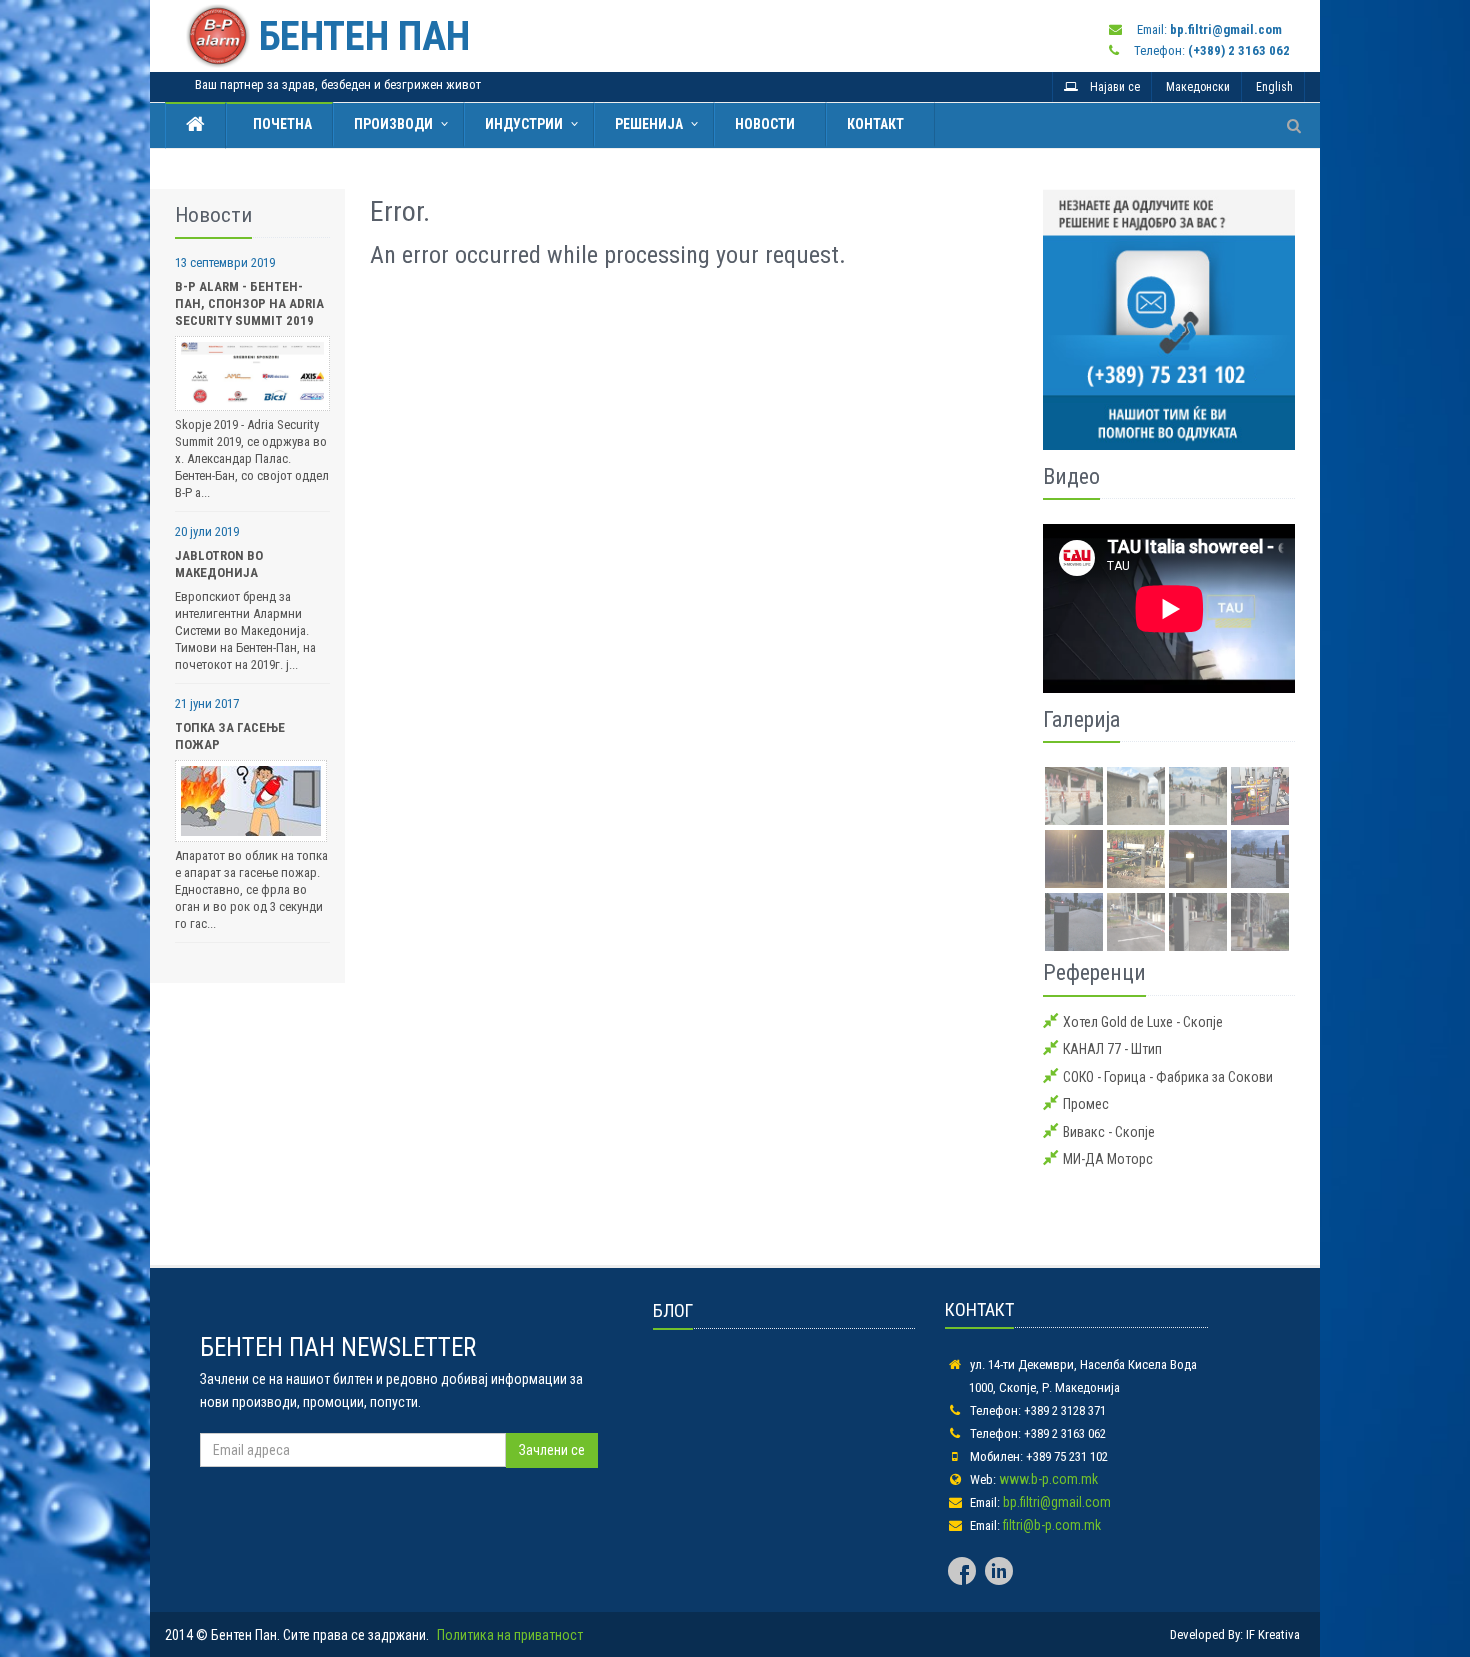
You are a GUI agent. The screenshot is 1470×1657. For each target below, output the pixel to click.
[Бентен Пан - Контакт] (1169, 319)
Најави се (1109, 87)
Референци (1094, 972)
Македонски (1198, 87)
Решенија (649, 124)
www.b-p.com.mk (1048, 1479)
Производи (393, 124)
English (1274, 87)
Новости (765, 124)
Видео (1071, 476)
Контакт (875, 124)
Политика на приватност (510, 1635)
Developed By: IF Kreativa (1235, 1634)
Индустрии (524, 124)
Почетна (279, 124)
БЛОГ (673, 1310)
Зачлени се (552, 1450)
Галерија (1081, 719)
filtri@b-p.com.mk (1052, 1525)
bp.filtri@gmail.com (1057, 1502)
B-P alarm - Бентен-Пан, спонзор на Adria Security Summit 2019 (249, 303)
